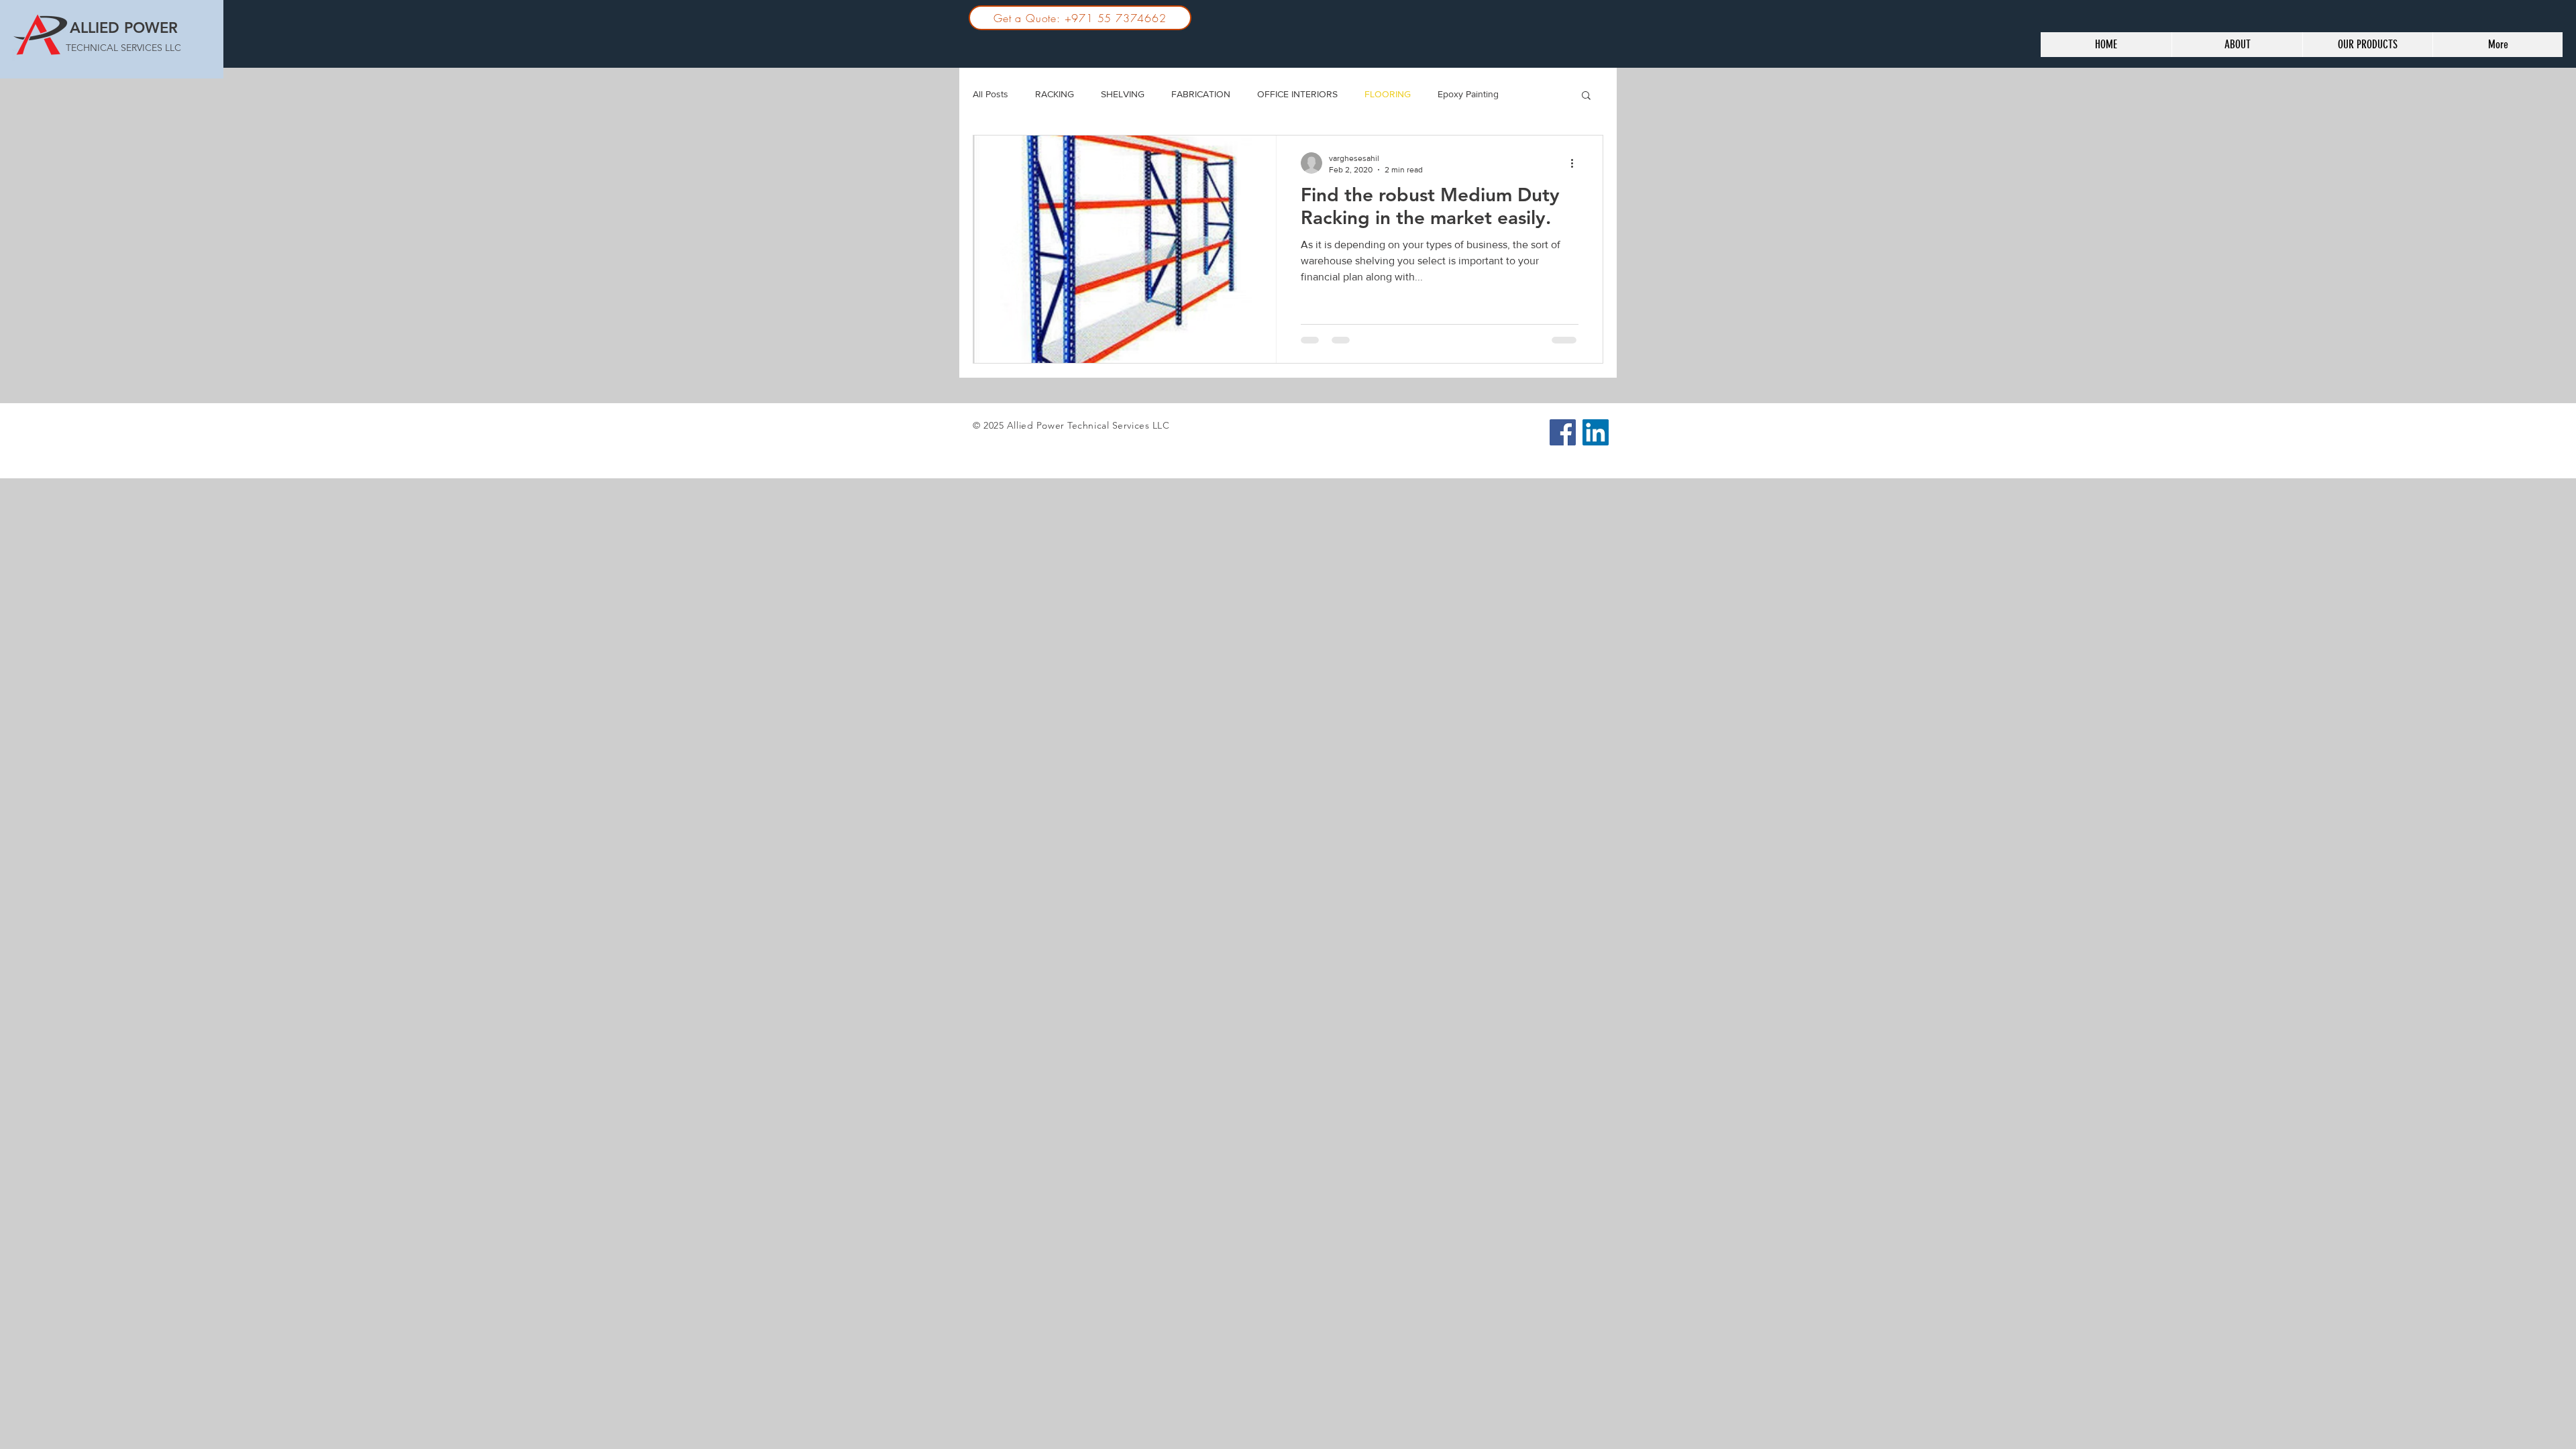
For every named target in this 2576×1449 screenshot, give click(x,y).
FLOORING (1388, 94)
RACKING (1055, 94)
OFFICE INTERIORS (1297, 94)
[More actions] (1576, 163)
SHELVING (1123, 94)
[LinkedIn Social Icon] (1596, 432)
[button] (1586, 96)
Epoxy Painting (1468, 94)
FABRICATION (1201, 94)
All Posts (990, 94)
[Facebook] (1563, 432)
